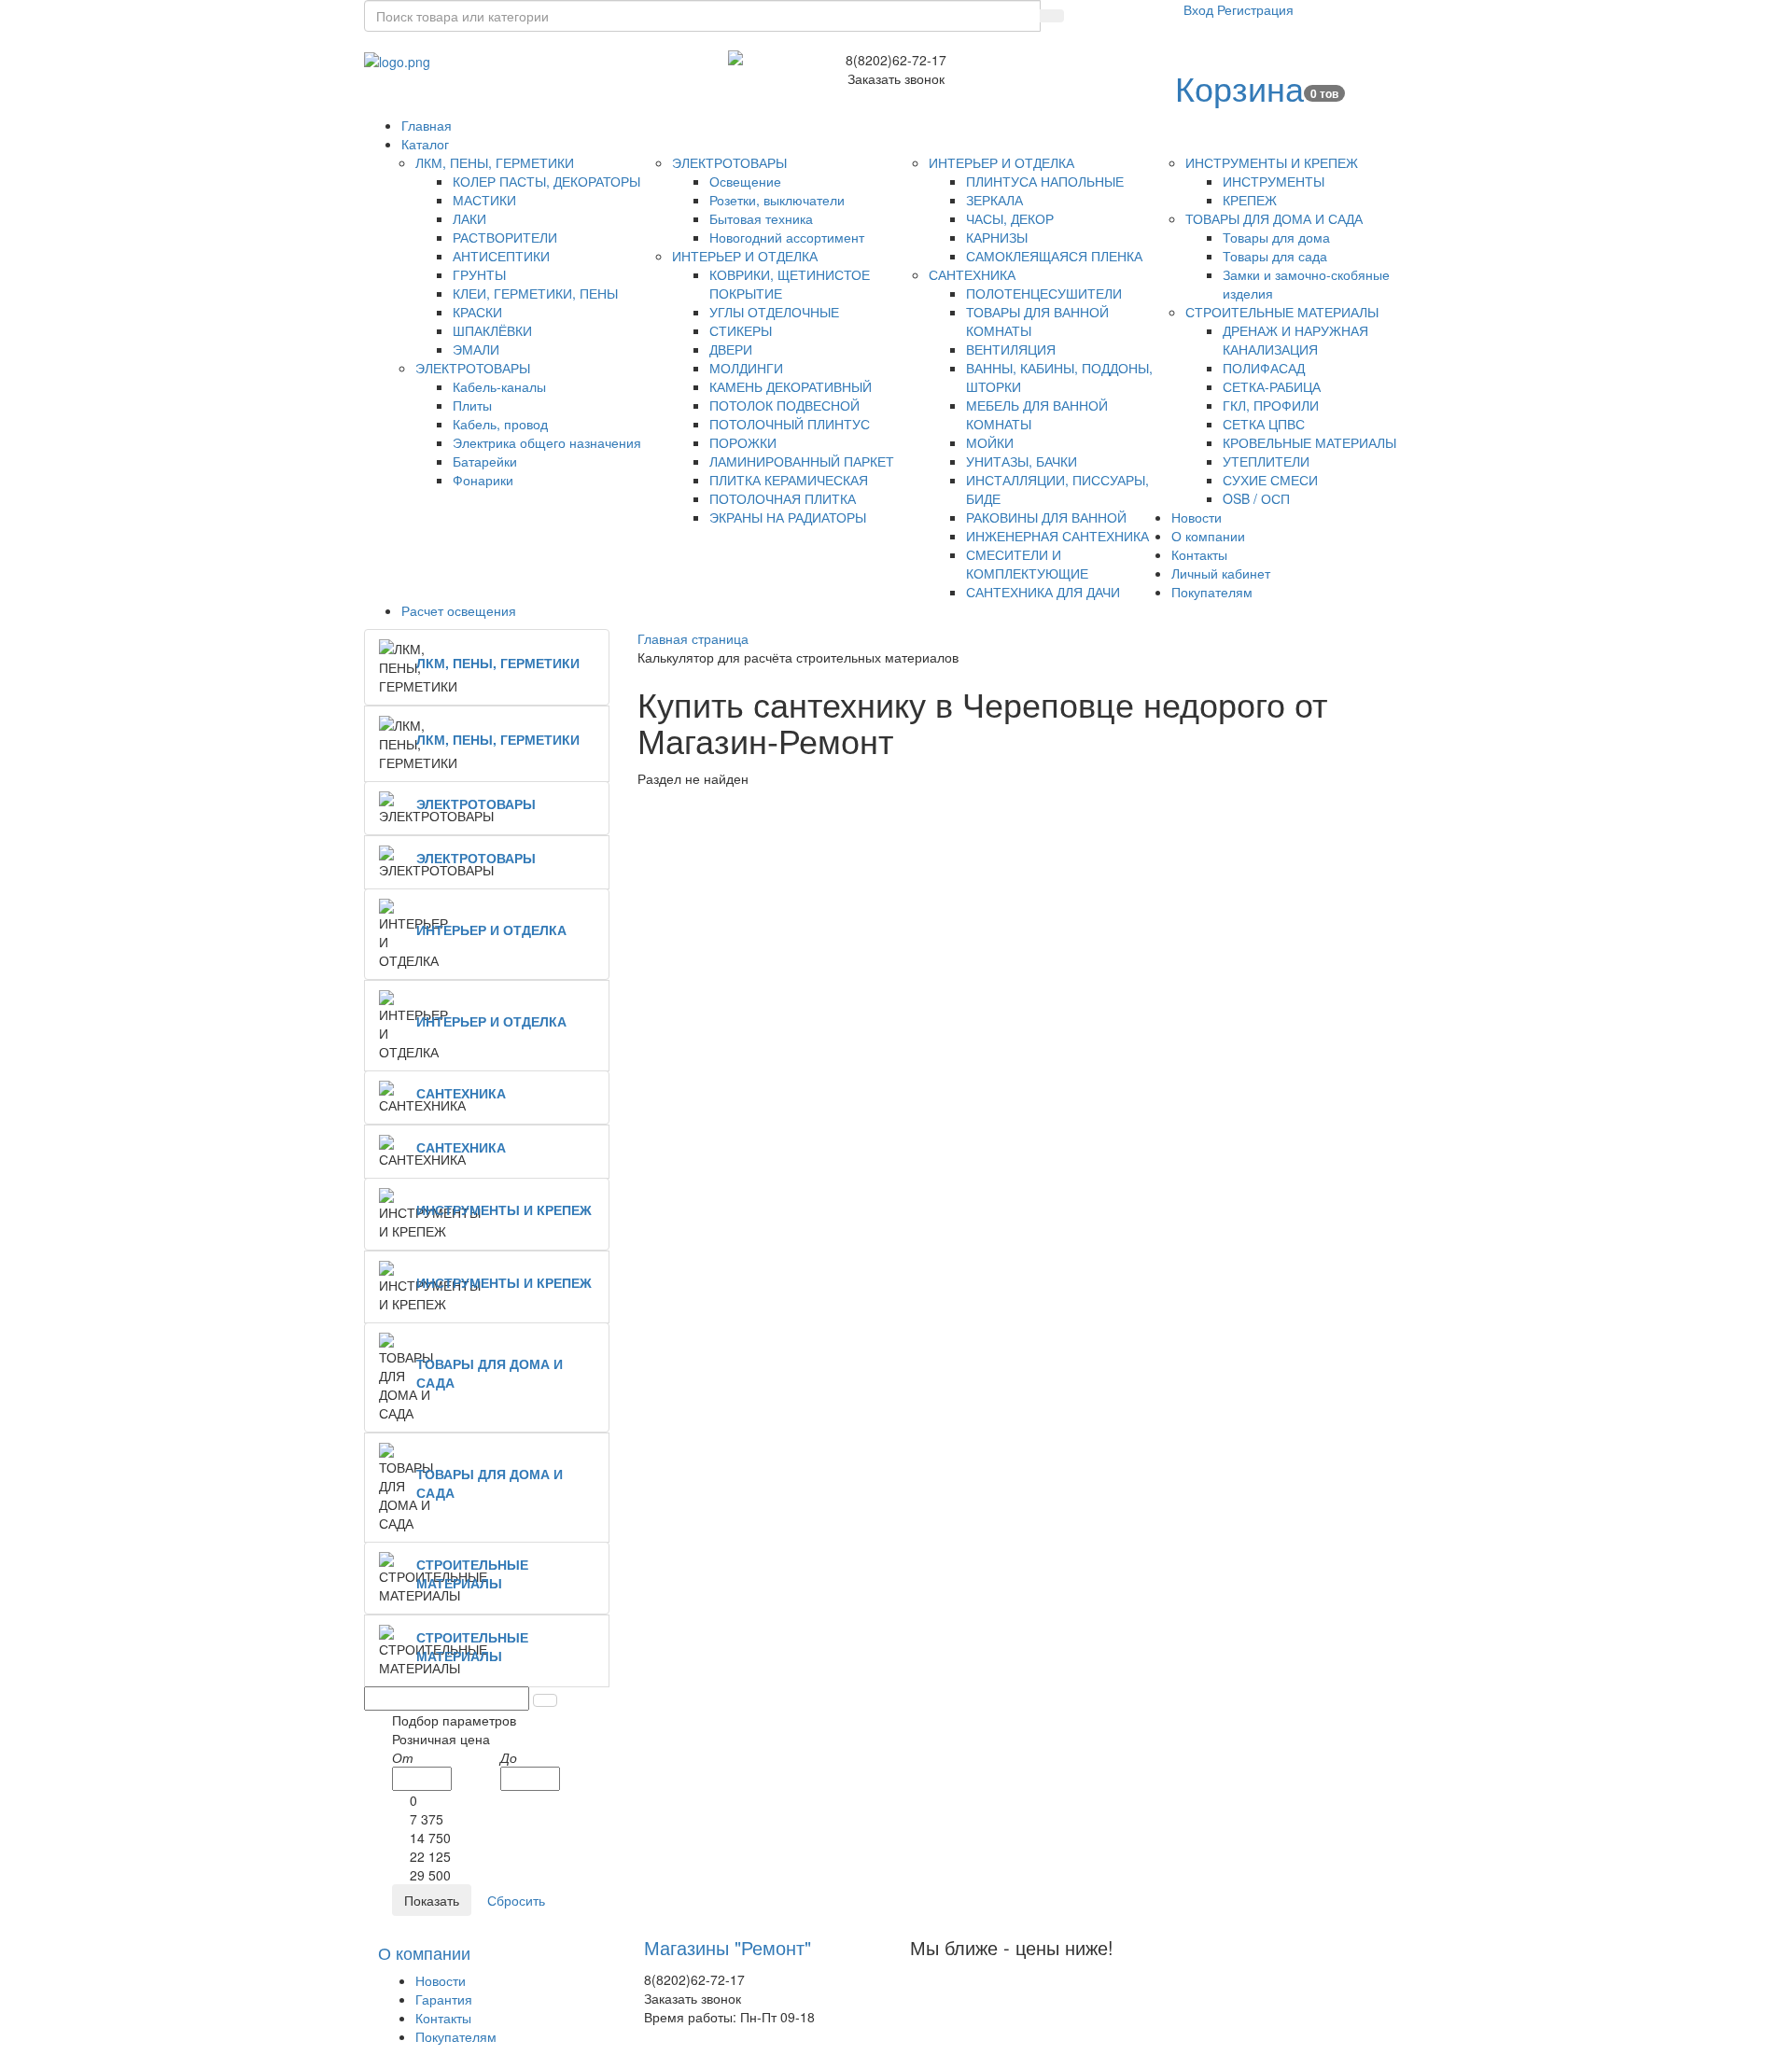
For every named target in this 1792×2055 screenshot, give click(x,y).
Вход (1200, 9)
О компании (424, 1952)
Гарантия (444, 1999)
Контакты (443, 2018)
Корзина (1239, 87)
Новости (441, 1980)
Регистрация (1255, 9)
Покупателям (456, 2036)
